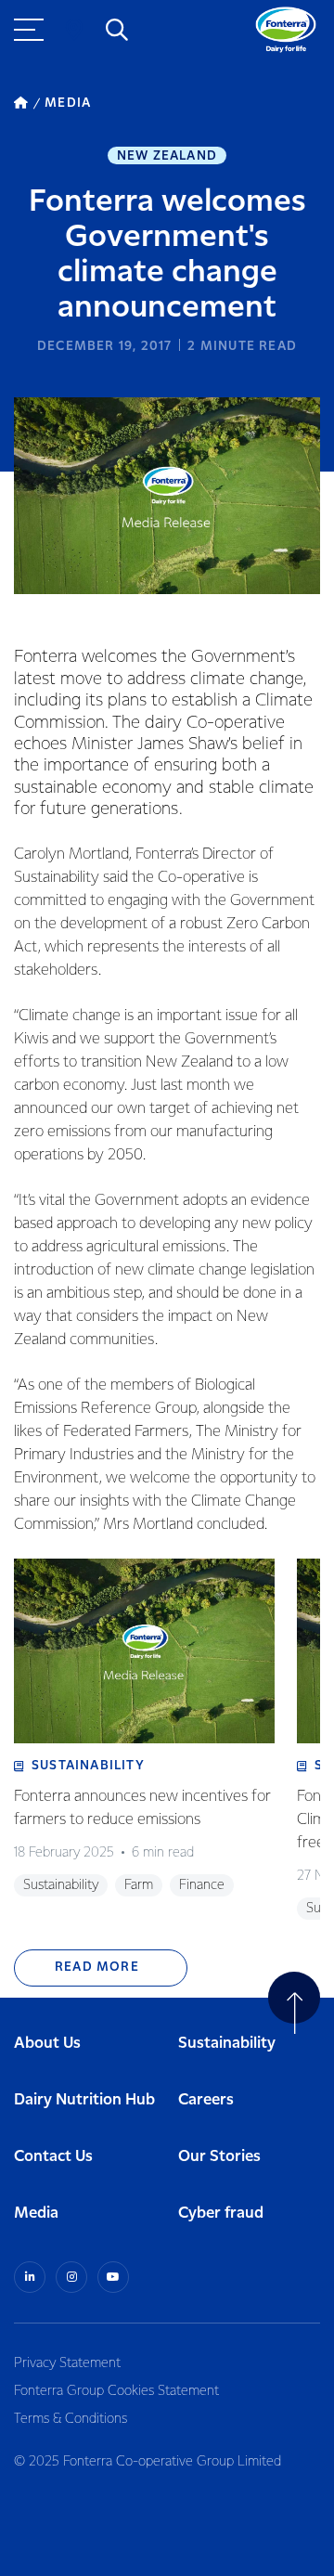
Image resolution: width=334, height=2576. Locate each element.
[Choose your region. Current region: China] (74, 30)
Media (36, 2214)
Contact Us (53, 2157)
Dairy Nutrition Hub (84, 2100)
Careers (206, 2100)
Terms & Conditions (71, 2419)
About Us (47, 2044)
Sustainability (227, 2044)
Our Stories (219, 2157)
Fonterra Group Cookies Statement (116, 2391)
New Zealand (167, 156)
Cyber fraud (221, 2214)
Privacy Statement (67, 2363)
